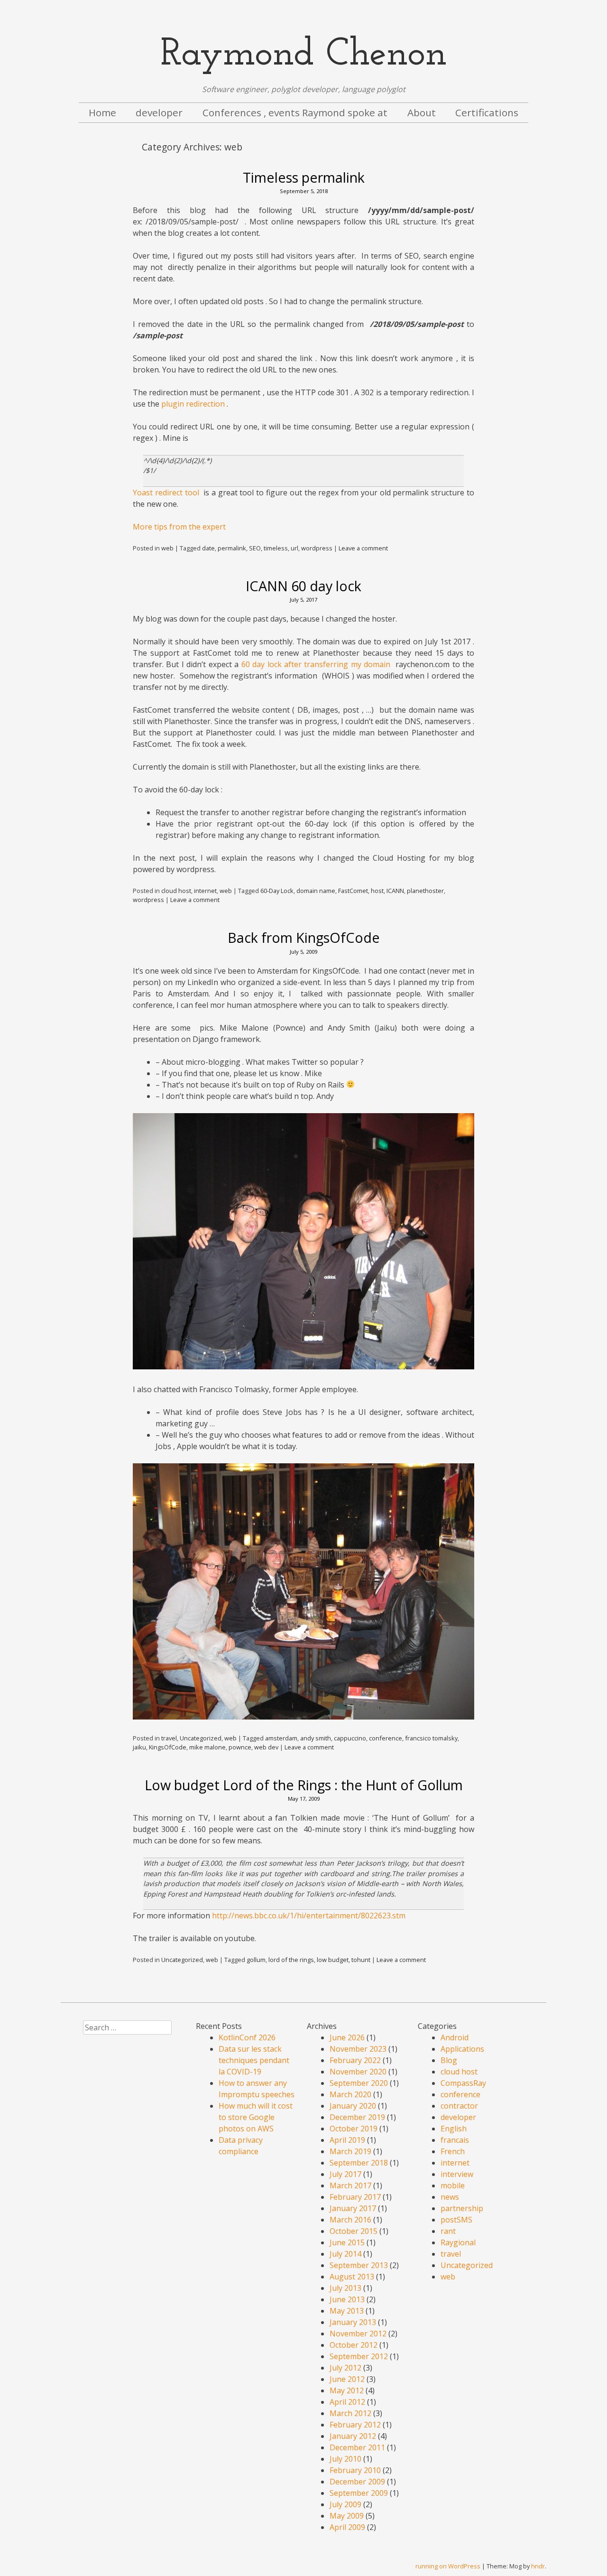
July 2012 (345, 2368)
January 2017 (353, 2208)
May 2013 (347, 2311)
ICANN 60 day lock (303, 586)
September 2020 (359, 2083)
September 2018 (359, 2163)
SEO (255, 548)
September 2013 (359, 2265)
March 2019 (350, 2151)
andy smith (316, 1738)
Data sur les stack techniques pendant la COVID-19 (254, 2060)
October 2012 (354, 2345)
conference (386, 1738)
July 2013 (345, 2288)
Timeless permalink (304, 177)
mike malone (207, 1747)
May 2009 (347, 2516)
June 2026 (347, 2037)
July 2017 (345, 2174)
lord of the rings (291, 1960)
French (453, 2151)
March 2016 (350, 2220)
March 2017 (350, 2185)
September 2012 (359, 2356)
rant (448, 2231)
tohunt (361, 1960)
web (167, 548)
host (377, 891)
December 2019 (357, 2117)
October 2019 (354, 2129)
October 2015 (354, 2231)
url (294, 548)
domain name (316, 891)
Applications (462, 2049)
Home (102, 112)
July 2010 (345, 2459)
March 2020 (350, 2094)
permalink (232, 548)
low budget (333, 1960)
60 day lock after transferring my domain (316, 664)
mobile (453, 2185)
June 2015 (347, 2242)
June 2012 (347, 2379)
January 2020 (353, 2106)
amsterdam (281, 1738)
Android (455, 2037)
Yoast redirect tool (166, 493)
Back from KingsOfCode (304, 937)
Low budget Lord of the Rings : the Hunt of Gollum (304, 1785)
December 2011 (357, 2447)
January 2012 (353, 2436)
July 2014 (345, 2254)
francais (455, 2140)
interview (457, 2174)
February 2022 (355, 2060)
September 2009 (359, 2493)
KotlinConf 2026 (247, 2037)
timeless (276, 548)
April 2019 (347, 2140)
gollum (256, 1960)
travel (169, 1738)
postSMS (456, 2220)
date (208, 548)
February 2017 (355, 2197)
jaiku (139, 1747)
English (454, 2129)
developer (159, 112)
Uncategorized (201, 1738)
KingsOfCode (168, 1747)
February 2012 (355, 2425)
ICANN (395, 891)
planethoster (425, 891)
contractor (459, 2106)
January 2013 (353, 2322)
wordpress (317, 548)
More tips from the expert (179, 527)
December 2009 (357, 2482)
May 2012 (347, 2390)
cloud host (176, 891)
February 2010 (355, 2470)
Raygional (458, 2242)
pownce (240, 1747)
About (422, 112)
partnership (462, 2208)
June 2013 (347, 2299)
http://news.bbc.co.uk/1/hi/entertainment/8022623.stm (309, 1916)
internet (205, 891)
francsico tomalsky (431, 1738)
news (450, 2197)
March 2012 (350, 2413)
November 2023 (358, 2049)
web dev (266, 1747)
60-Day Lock (277, 891)
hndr (538, 2566)
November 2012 (358, 2334)
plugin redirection (193, 404)
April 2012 (347, 2402)
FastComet (353, 891)
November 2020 (358, 2072)
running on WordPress (448, 2566)
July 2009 (345, 2504)
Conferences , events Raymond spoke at (295, 112)
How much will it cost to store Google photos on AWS (256, 2117)
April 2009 (347, 2527)
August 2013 (352, 2277)
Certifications (487, 112)
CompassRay (463, 2083)
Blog (449, 2060)
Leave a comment (363, 548)
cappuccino (350, 1738)
